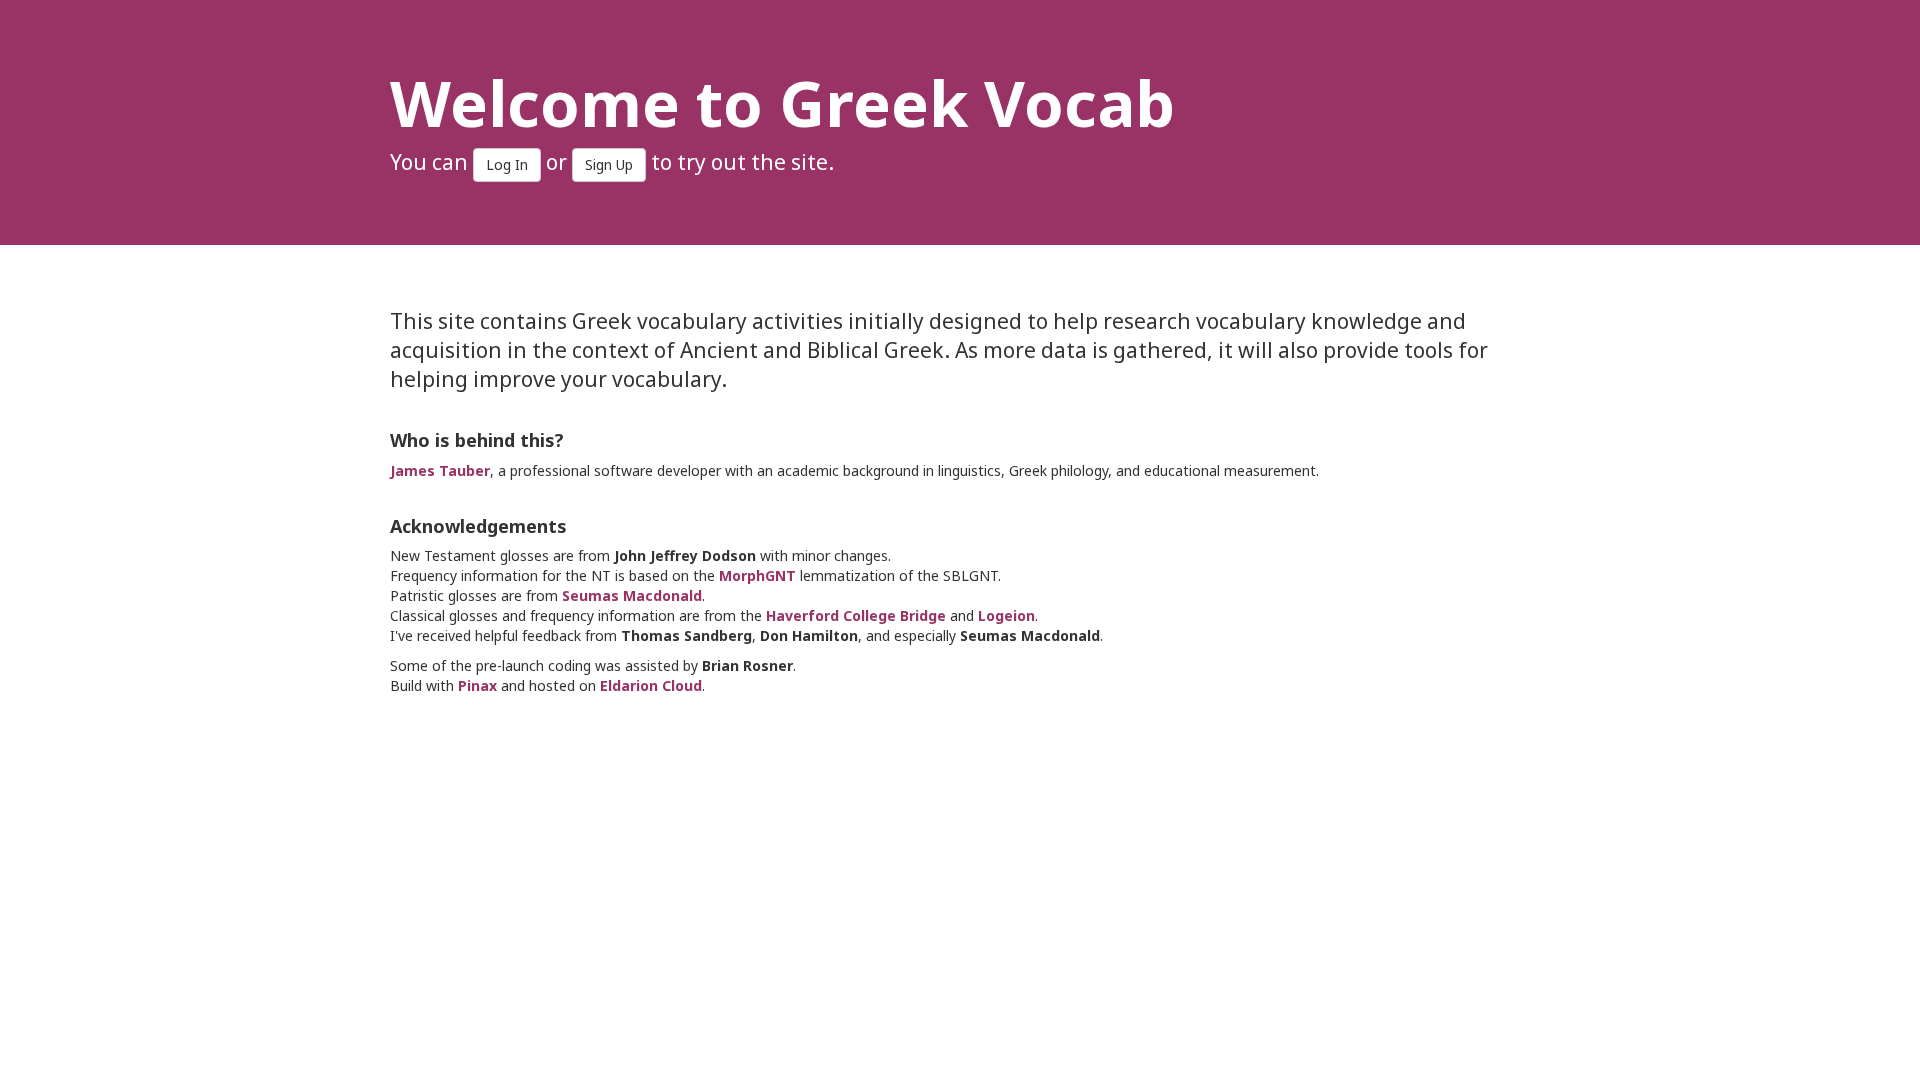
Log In (507, 164)
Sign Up (609, 164)
